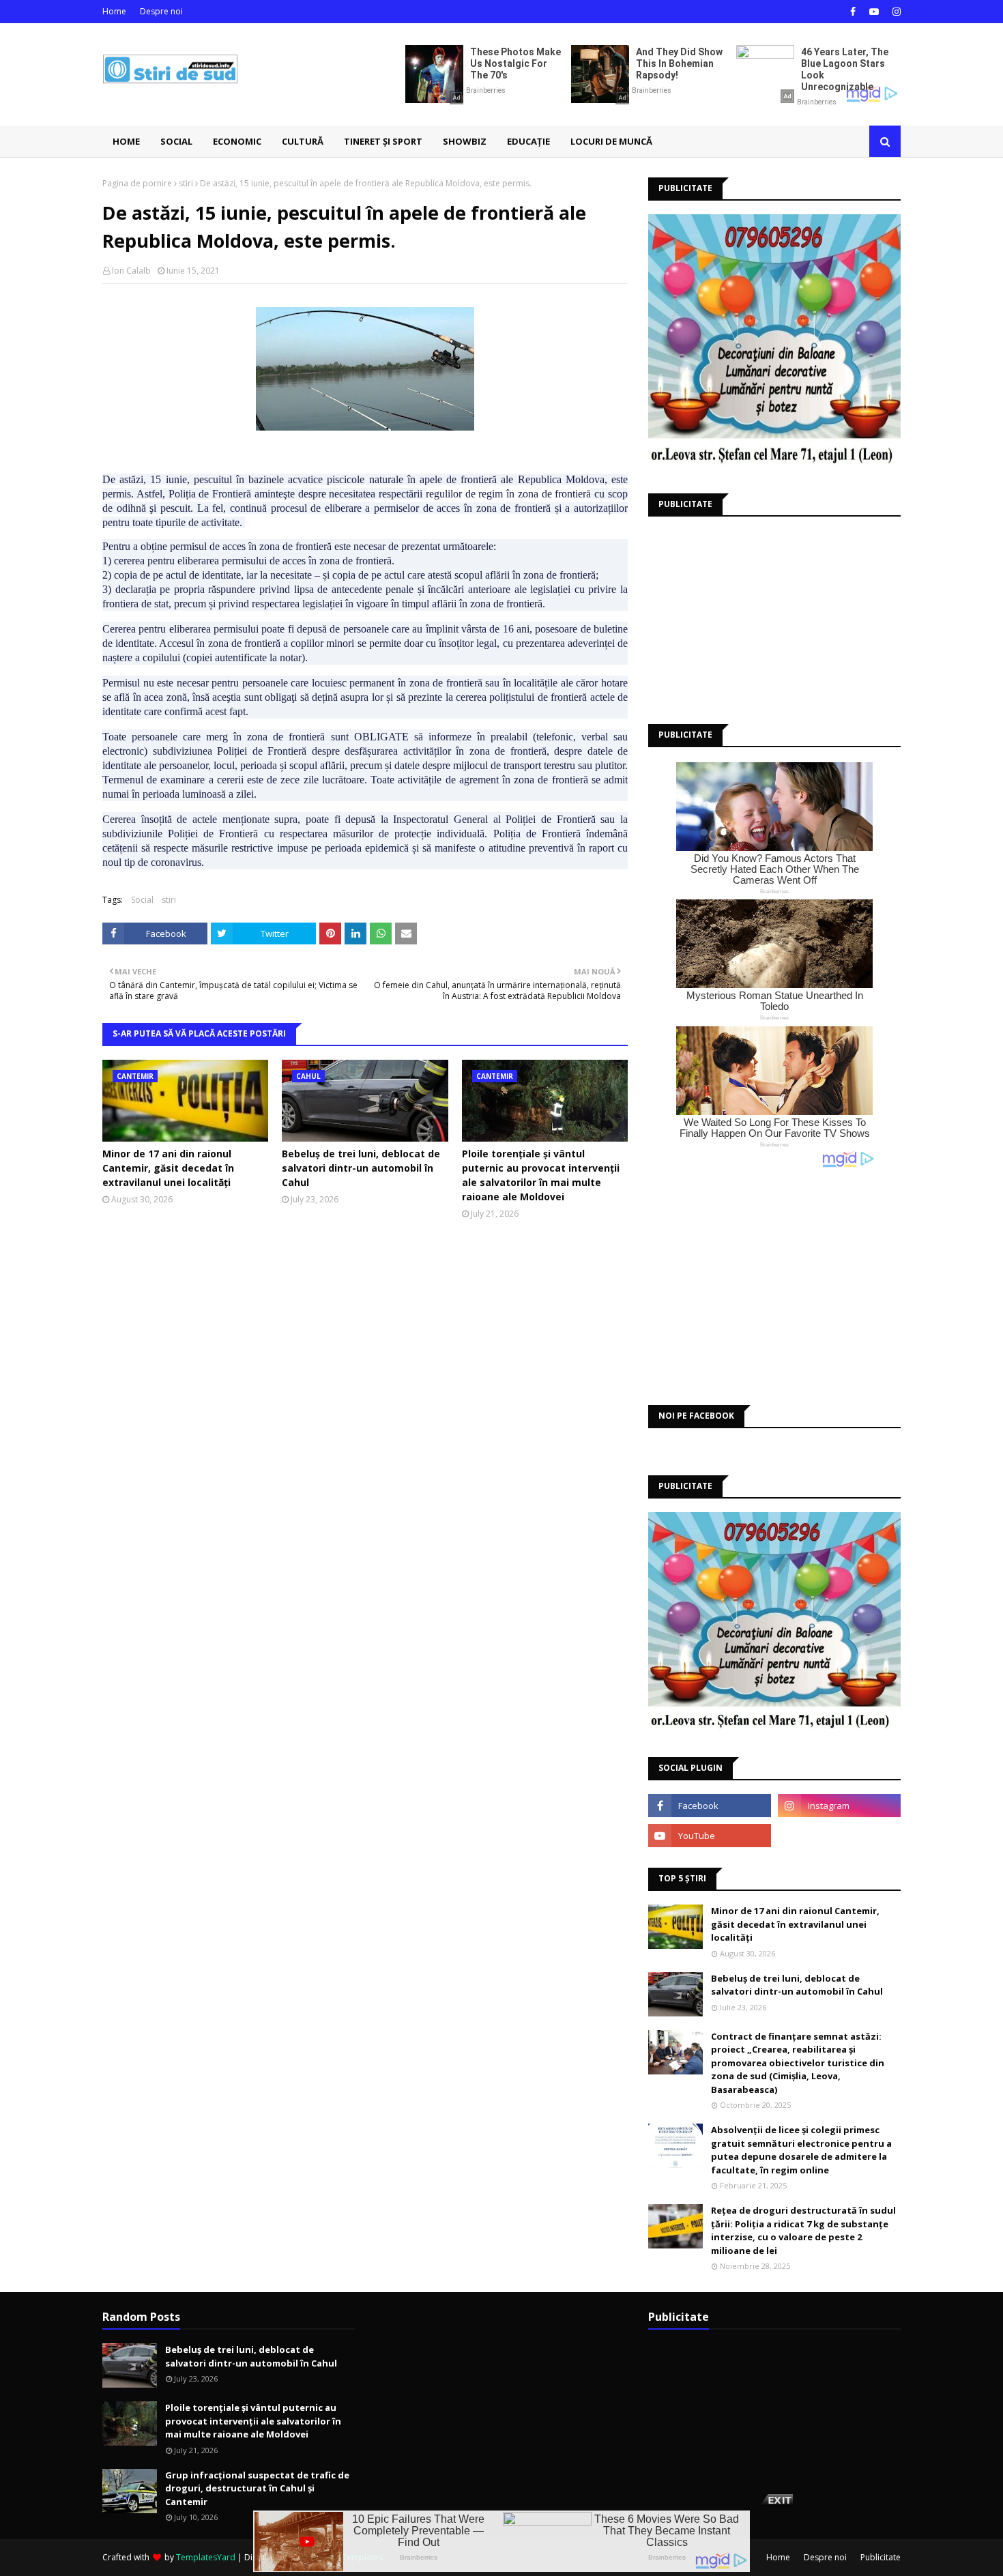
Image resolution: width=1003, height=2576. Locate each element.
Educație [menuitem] (528, 141)
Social (142, 900)
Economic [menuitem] (237, 141)
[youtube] (874, 12)
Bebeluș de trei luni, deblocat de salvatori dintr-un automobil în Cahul (361, 1168)
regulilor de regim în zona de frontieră (509, 494)
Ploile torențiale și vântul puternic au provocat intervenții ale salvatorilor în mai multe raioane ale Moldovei (541, 1175)
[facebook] (853, 12)
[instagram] (895, 12)
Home (114, 11)
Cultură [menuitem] (303, 141)
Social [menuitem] (176, 141)
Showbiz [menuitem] (465, 141)
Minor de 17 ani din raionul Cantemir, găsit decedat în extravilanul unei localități (168, 1168)
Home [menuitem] (126, 141)
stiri (186, 183)
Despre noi (161, 11)
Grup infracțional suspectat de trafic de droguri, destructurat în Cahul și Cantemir (257, 2488)
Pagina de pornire (137, 183)
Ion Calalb (131, 271)
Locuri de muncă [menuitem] (611, 141)
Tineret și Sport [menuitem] (383, 141)
